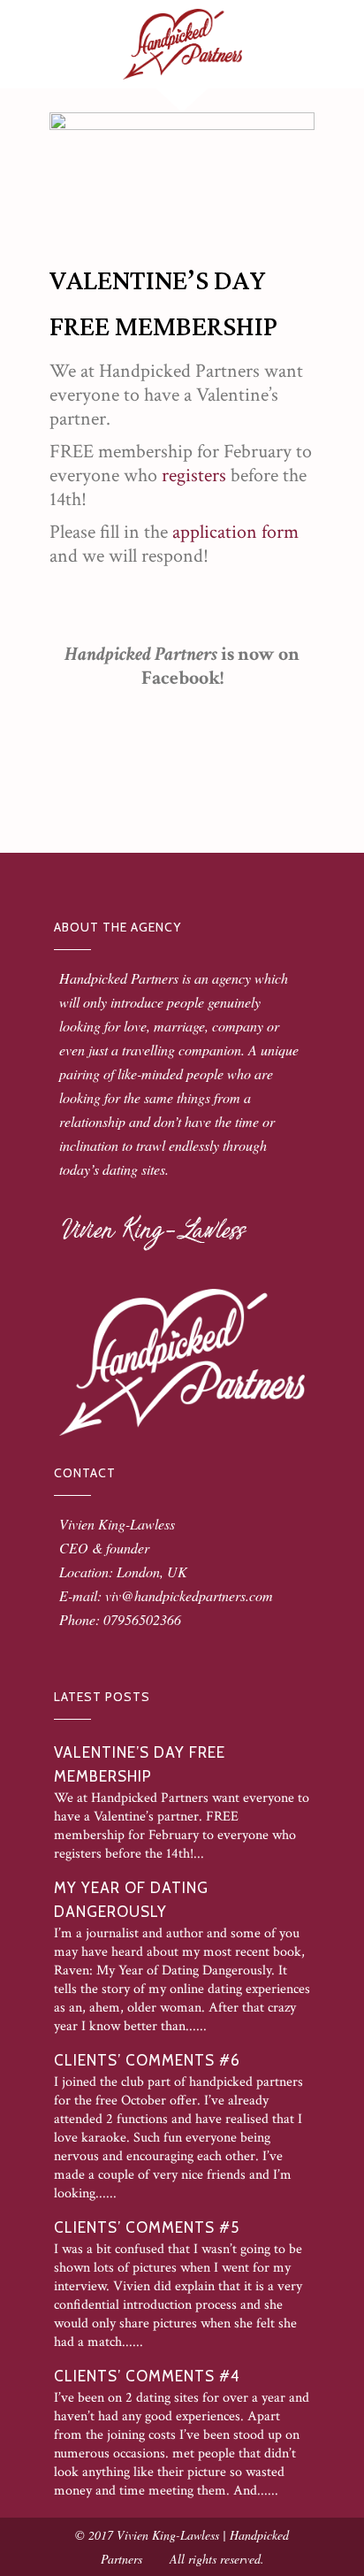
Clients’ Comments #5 (147, 2227)
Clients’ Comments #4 (147, 2376)
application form (235, 532)
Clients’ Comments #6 (147, 2060)
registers (194, 475)
